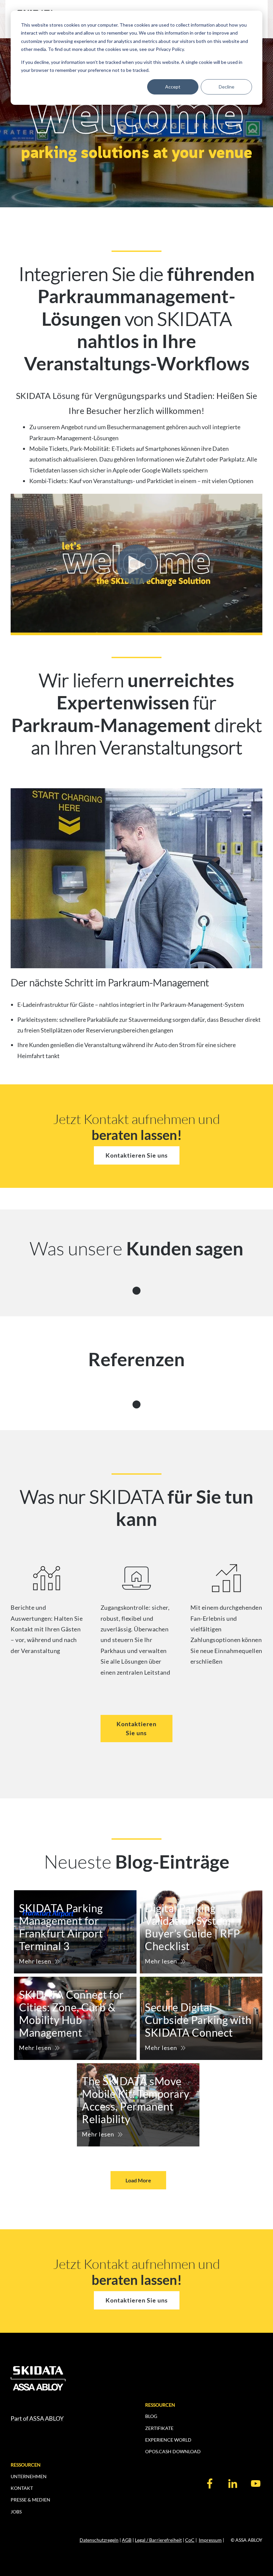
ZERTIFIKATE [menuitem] (159, 2428)
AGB (127, 2540)
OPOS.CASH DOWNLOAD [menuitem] (173, 2451)
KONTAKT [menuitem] (22, 2488)
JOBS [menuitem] (16, 2512)
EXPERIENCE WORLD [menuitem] (168, 2440)
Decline (227, 87)
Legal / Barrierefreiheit (158, 2540)
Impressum (210, 2540)
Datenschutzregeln (99, 2540)
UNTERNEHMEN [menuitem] (29, 2476)
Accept (173, 87)
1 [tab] (137, 1289)
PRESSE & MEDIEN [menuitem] (30, 2500)
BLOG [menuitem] (151, 2416)
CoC (190, 2540)
